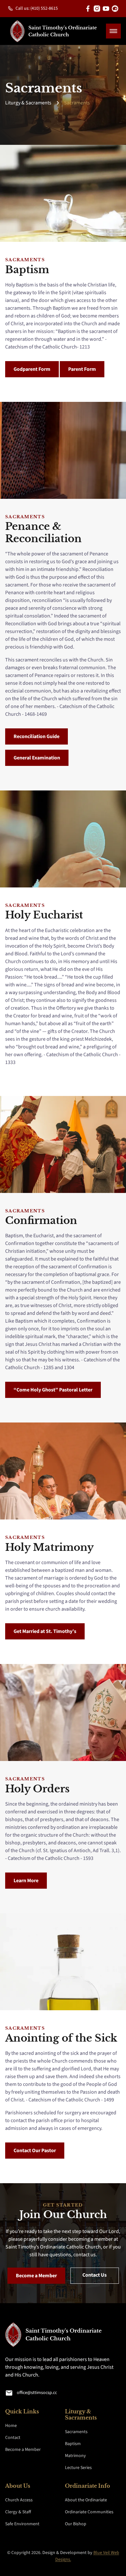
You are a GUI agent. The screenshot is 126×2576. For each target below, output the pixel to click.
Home (11, 2426)
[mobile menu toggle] (113, 31)
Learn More (26, 1881)
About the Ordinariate (86, 2500)
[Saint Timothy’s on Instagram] (97, 9)
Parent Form (82, 369)
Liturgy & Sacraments (28, 103)
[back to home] (54, 31)
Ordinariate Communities (89, 2512)
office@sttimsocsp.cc (37, 2393)
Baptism (73, 2444)
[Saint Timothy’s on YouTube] (106, 9)
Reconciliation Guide (37, 736)
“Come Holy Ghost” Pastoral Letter (53, 1390)
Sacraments (77, 103)
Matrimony (75, 2456)
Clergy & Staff (18, 2512)
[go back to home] (37, 2336)
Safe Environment (22, 2524)
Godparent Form (32, 369)
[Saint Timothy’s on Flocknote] (115, 9)
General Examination (37, 758)
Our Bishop (76, 2524)
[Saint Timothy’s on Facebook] (88, 9)
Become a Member (36, 2276)
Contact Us (94, 2275)
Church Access (19, 2500)
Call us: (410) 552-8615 (37, 8)
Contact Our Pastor (35, 2151)
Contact (13, 2438)
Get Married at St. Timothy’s (45, 1631)
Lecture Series (78, 2468)
